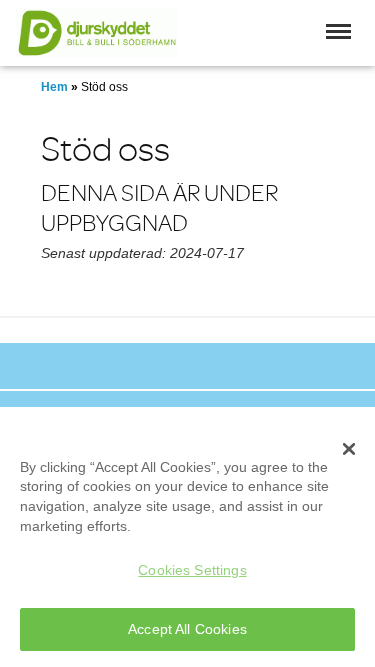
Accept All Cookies (187, 629)
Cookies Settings (192, 570)
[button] (338, 31)
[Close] (349, 449)
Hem (54, 87)
